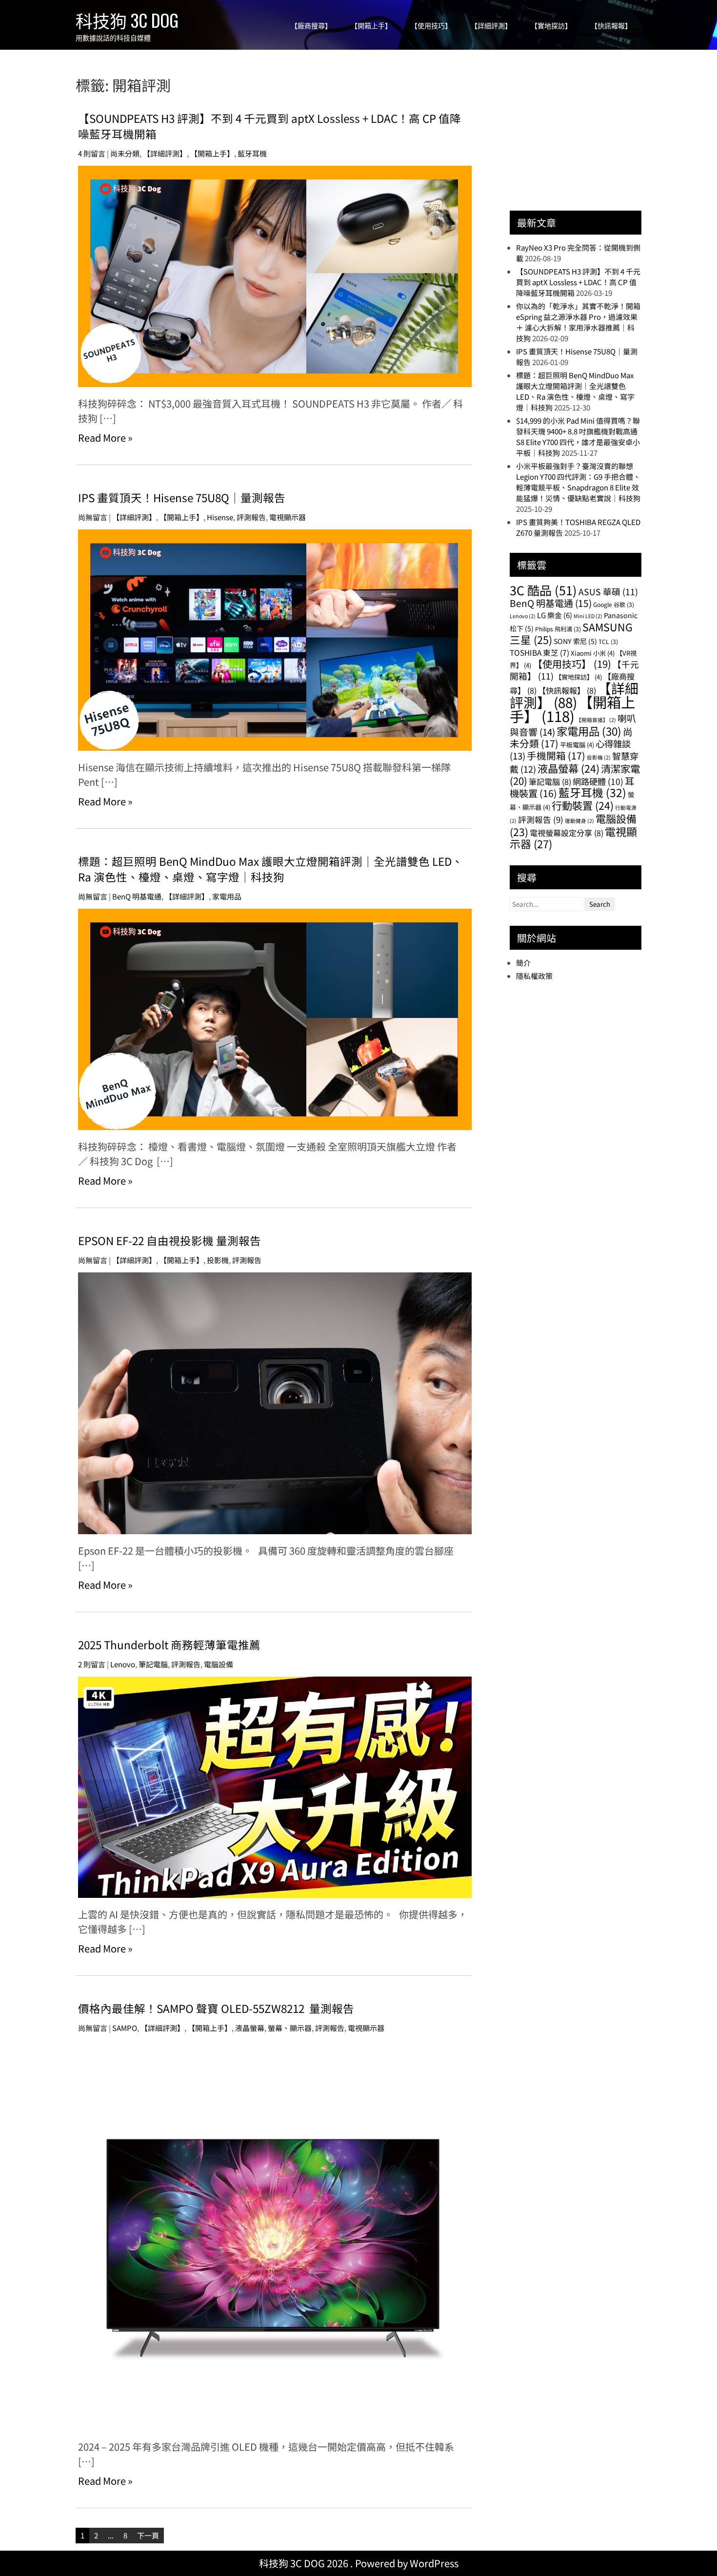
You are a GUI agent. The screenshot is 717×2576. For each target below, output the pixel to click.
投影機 (218, 1260)
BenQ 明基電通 (137, 896)
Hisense (220, 517)
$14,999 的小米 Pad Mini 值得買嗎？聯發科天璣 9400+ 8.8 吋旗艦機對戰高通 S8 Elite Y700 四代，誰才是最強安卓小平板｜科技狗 (578, 437)
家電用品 (227, 896)
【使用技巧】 (431, 26)
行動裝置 (583, 805)
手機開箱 (556, 755)
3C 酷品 (543, 590)
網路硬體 (598, 781)
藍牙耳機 (252, 153)
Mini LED (588, 616)
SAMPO (125, 2028)
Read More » (105, 438)
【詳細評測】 (491, 26)
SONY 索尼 (575, 641)
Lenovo (123, 1664)
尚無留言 (93, 517)
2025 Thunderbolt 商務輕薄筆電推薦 (169, 1644)
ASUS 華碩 (608, 592)
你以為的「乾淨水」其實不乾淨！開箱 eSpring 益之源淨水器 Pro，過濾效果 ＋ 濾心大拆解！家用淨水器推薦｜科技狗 (578, 322)
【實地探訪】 (551, 26)
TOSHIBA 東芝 (539, 652)
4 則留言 (92, 153)
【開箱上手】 (371, 26)
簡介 (523, 963)
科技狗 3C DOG (127, 20)
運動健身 (579, 821)
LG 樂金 (555, 615)
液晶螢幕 (250, 2028)
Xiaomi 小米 (593, 653)
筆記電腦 (153, 1664)
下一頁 (148, 2535)
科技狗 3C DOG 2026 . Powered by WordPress (359, 2563)
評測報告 (251, 517)
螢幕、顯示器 (290, 2028)
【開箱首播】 (596, 720)
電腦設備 (219, 1664)
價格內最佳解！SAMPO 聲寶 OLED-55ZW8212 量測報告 (216, 2008)
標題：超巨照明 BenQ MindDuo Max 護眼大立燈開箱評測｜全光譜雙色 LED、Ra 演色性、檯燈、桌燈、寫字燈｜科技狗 (270, 869)
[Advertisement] (583, 135)
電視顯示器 (288, 517)
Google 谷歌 (614, 604)
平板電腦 (577, 745)
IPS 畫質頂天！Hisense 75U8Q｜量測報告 (182, 497)
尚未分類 (125, 153)
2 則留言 (92, 1664)
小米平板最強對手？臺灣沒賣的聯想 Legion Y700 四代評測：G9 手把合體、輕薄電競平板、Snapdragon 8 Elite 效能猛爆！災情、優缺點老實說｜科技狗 (578, 482)
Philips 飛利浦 (558, 629)
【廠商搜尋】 (311, 26)
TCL (608, 641)
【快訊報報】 (611, 26)
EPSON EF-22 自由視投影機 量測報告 (169, 1240)
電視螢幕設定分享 (567, 833)
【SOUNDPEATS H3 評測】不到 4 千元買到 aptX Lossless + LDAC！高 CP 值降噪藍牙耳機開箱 (578, 282)
